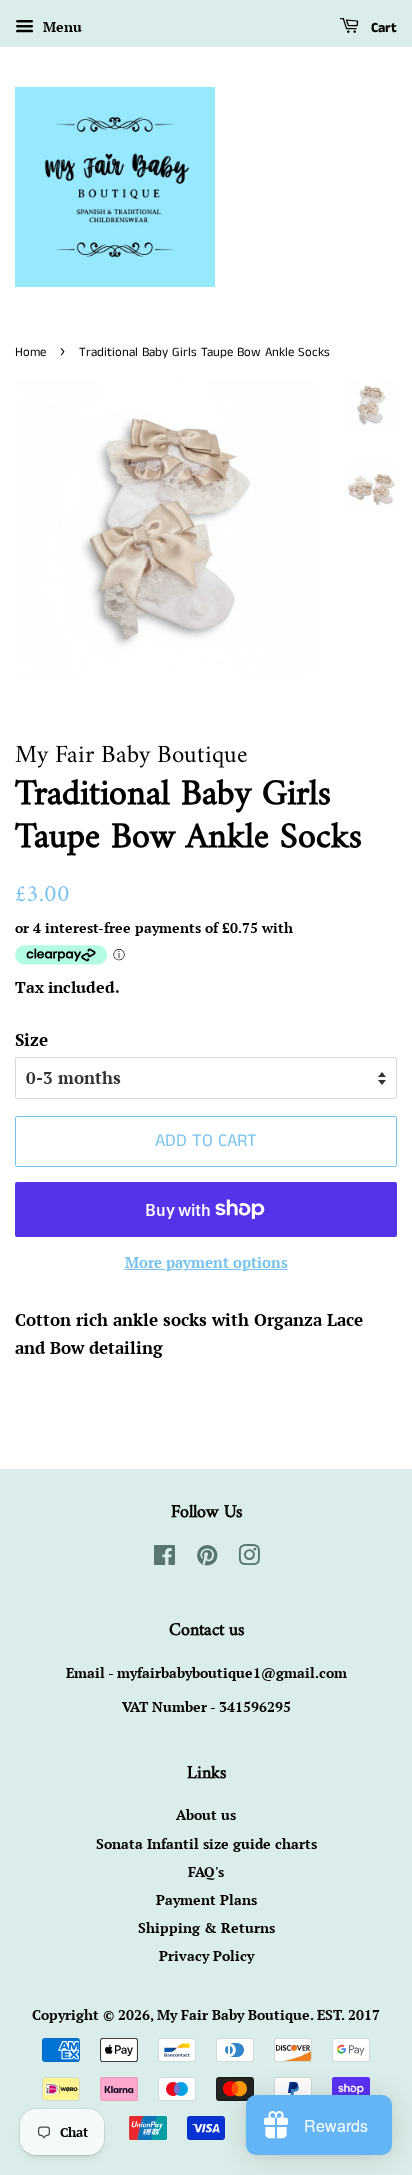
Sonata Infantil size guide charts (206, 1843)
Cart (382, 28)
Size (31, 1039)
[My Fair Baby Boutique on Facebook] (164, 1558)
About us (206, 1814)
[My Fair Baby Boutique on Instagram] (249, 1558)
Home (30, 352)
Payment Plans (206, 1899)
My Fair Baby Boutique (233, 2014)
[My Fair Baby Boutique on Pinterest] (207, 1558)
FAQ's (206, 1871)
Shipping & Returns (206, 1927)
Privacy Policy (206, 1955)
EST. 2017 (348, 2014)
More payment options (206, 1262)
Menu (60, 26)
